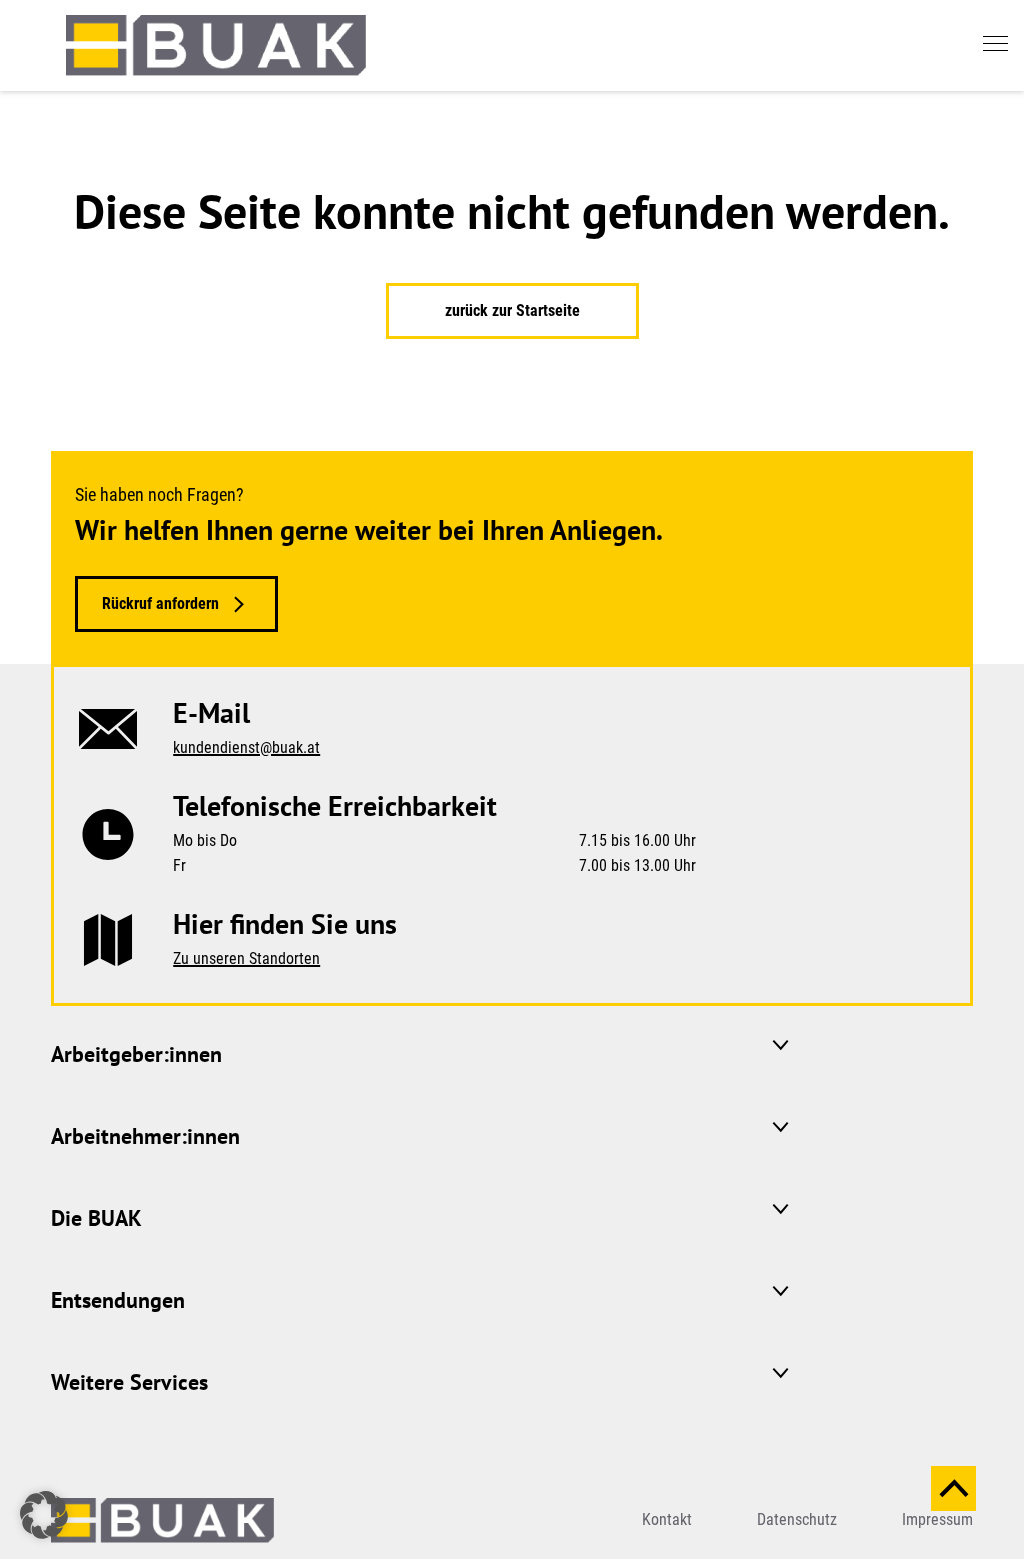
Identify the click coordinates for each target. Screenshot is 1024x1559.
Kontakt (667, 1519)
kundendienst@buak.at (246, 747)
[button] (44, 1515)
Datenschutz (797, 1519)
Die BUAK (96, 1218)
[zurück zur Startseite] (216, 45)
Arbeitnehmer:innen (145, 1136)
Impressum (937, 1519)
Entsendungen (118, 1300)
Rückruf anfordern (160, 603)
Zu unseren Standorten (246, 958)
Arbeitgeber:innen (136, 1054)
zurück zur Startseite (512, 310)
